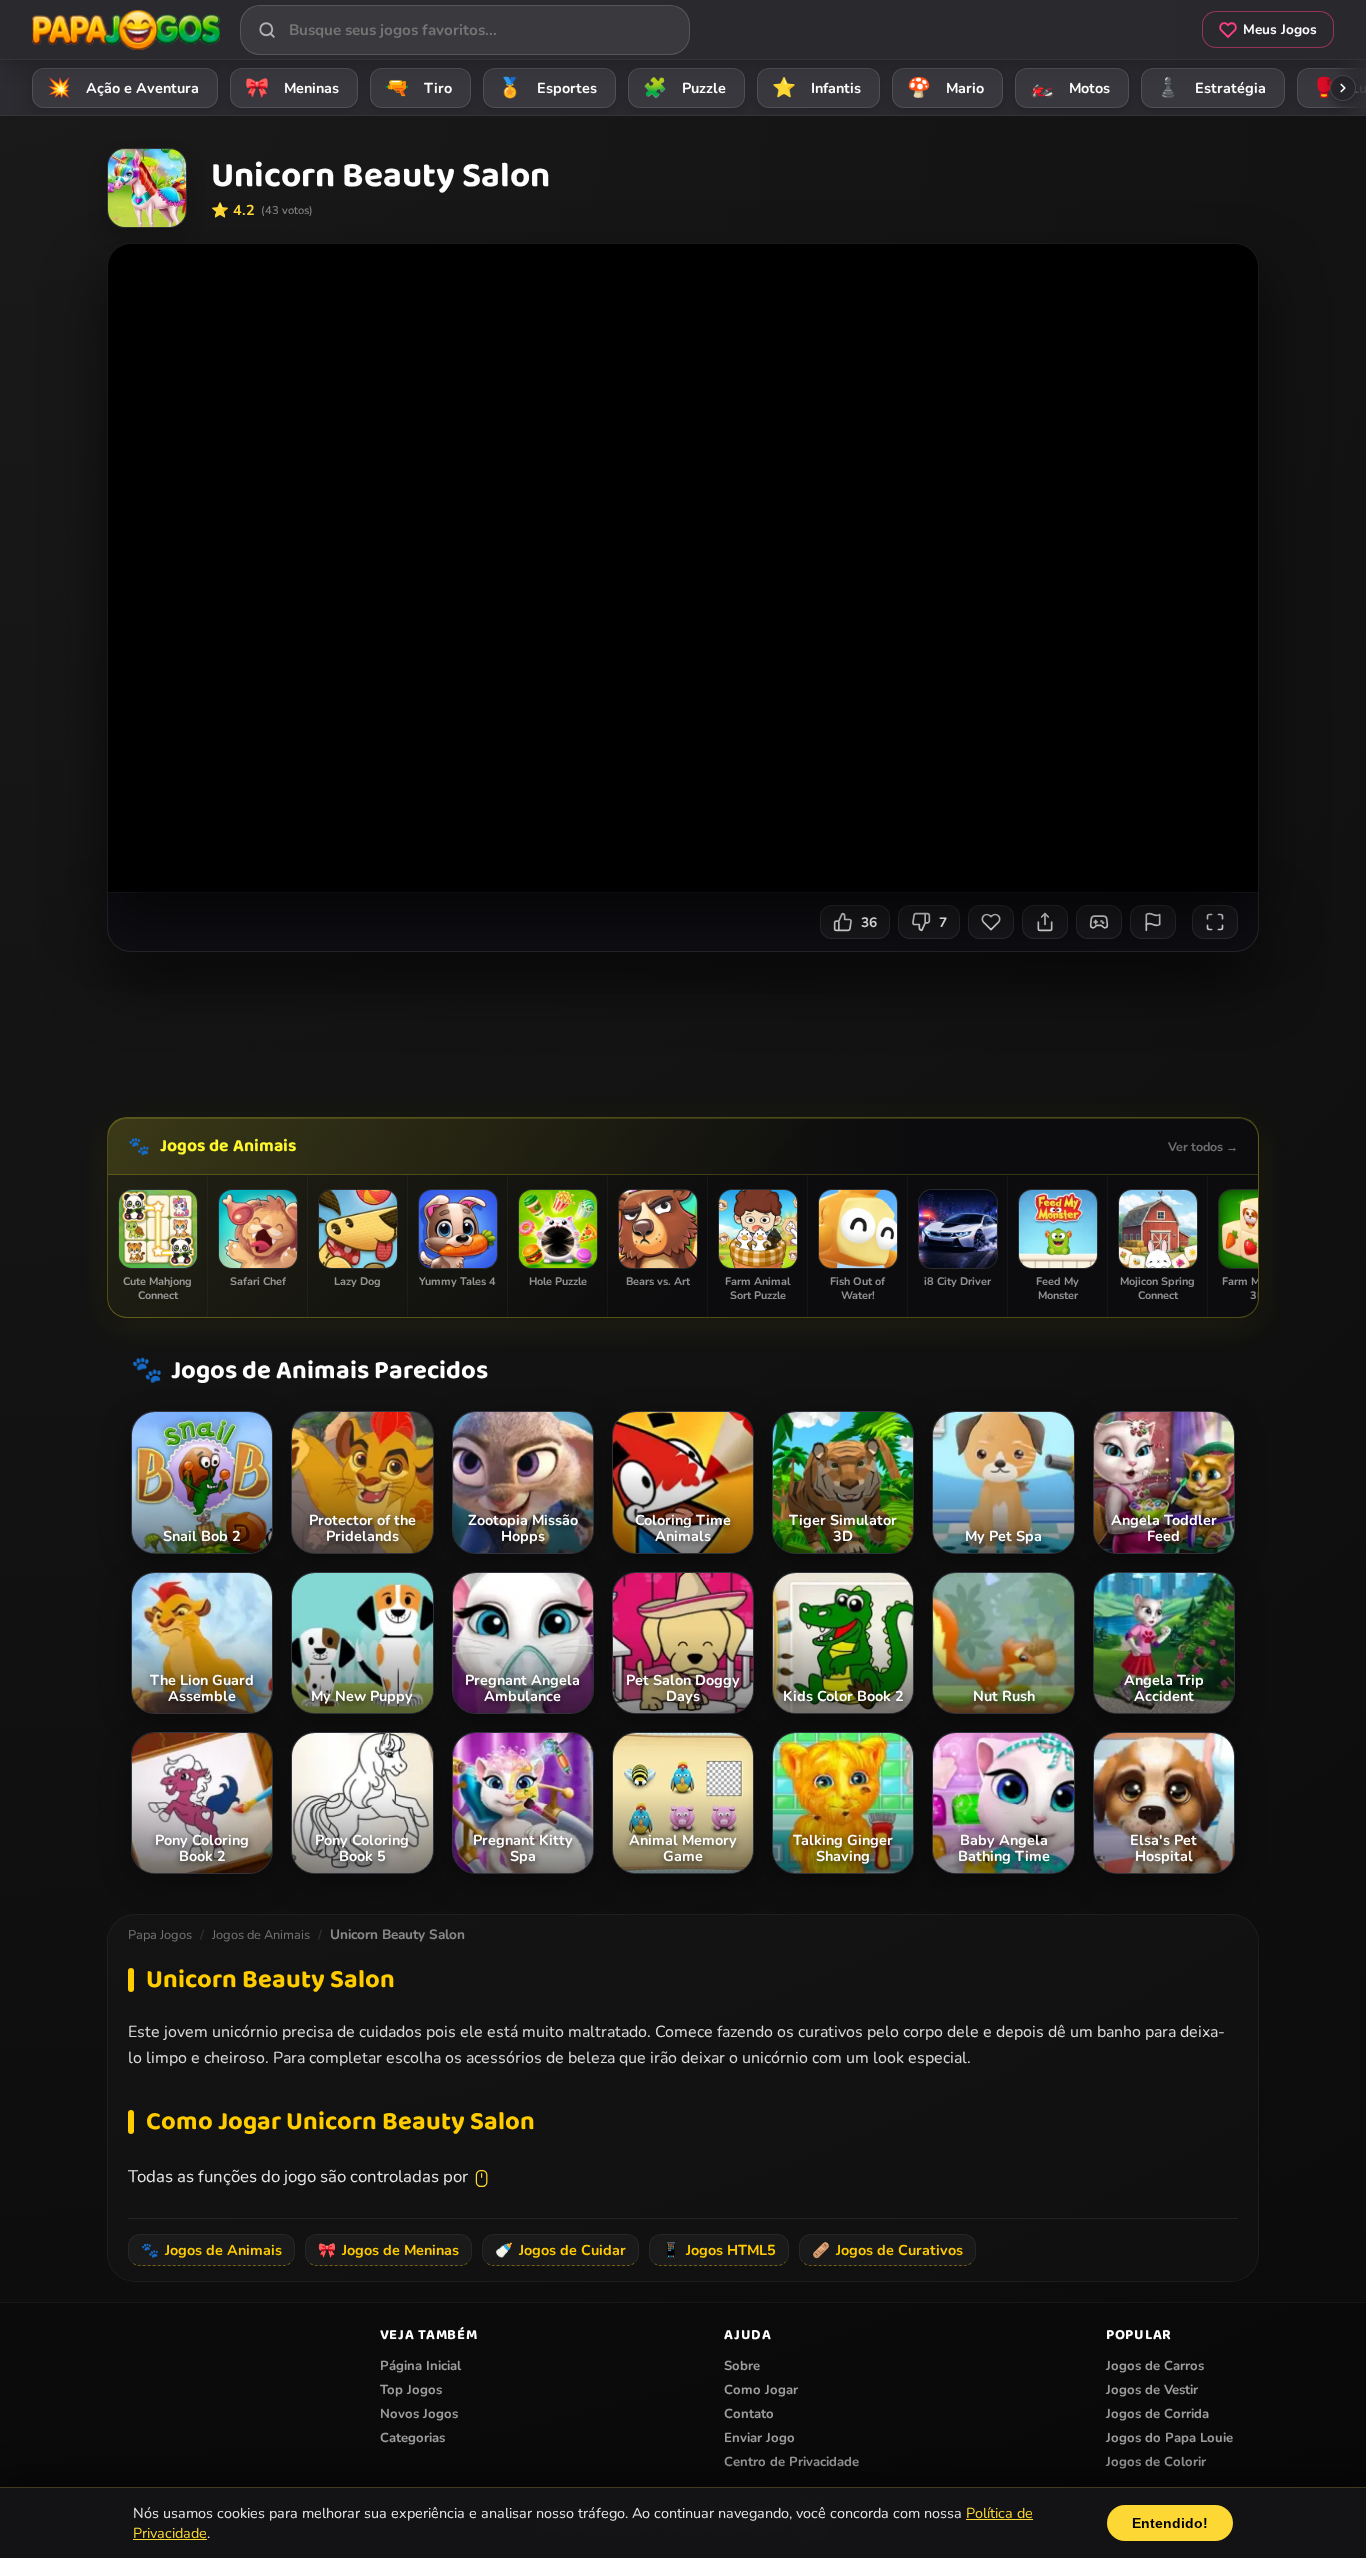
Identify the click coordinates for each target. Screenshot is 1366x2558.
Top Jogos (411, 2390)
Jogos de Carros (1155, 2366)
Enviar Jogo (759, 2438)
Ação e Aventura (123, 88)
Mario (946, 88)
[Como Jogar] (1099, 922)
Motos (1070, 88)
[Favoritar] (991, 922)
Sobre (742, 2366)
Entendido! (1170, 2523)
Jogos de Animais (228, 1146)
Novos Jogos (419, 2414)
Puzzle (685, 88)
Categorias (412, 2438)
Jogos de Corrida (1157, 2414)
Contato (749, 2414)
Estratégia (1211, 88)
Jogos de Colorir (1156, 2462)
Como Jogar (761, 2390)
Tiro (419, 88)
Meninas (292, 88)
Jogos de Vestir (1152, 2390)
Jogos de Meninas (388, 2250)
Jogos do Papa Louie (1169, 2438)
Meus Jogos (1280, 29)
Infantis (817, 88)
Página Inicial (420, 2366)
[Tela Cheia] (1215, 922)
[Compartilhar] (1045, 922)
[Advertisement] (683, 1027)
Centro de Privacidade (791, 2462)
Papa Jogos (160, 1935)
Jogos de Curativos (887, 2250)
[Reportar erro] (1153, 922)
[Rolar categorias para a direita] (1343, 88)
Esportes (548, 88)
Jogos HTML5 (719, 2250)
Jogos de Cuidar (560, 2250)
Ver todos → (1203, 1146)
